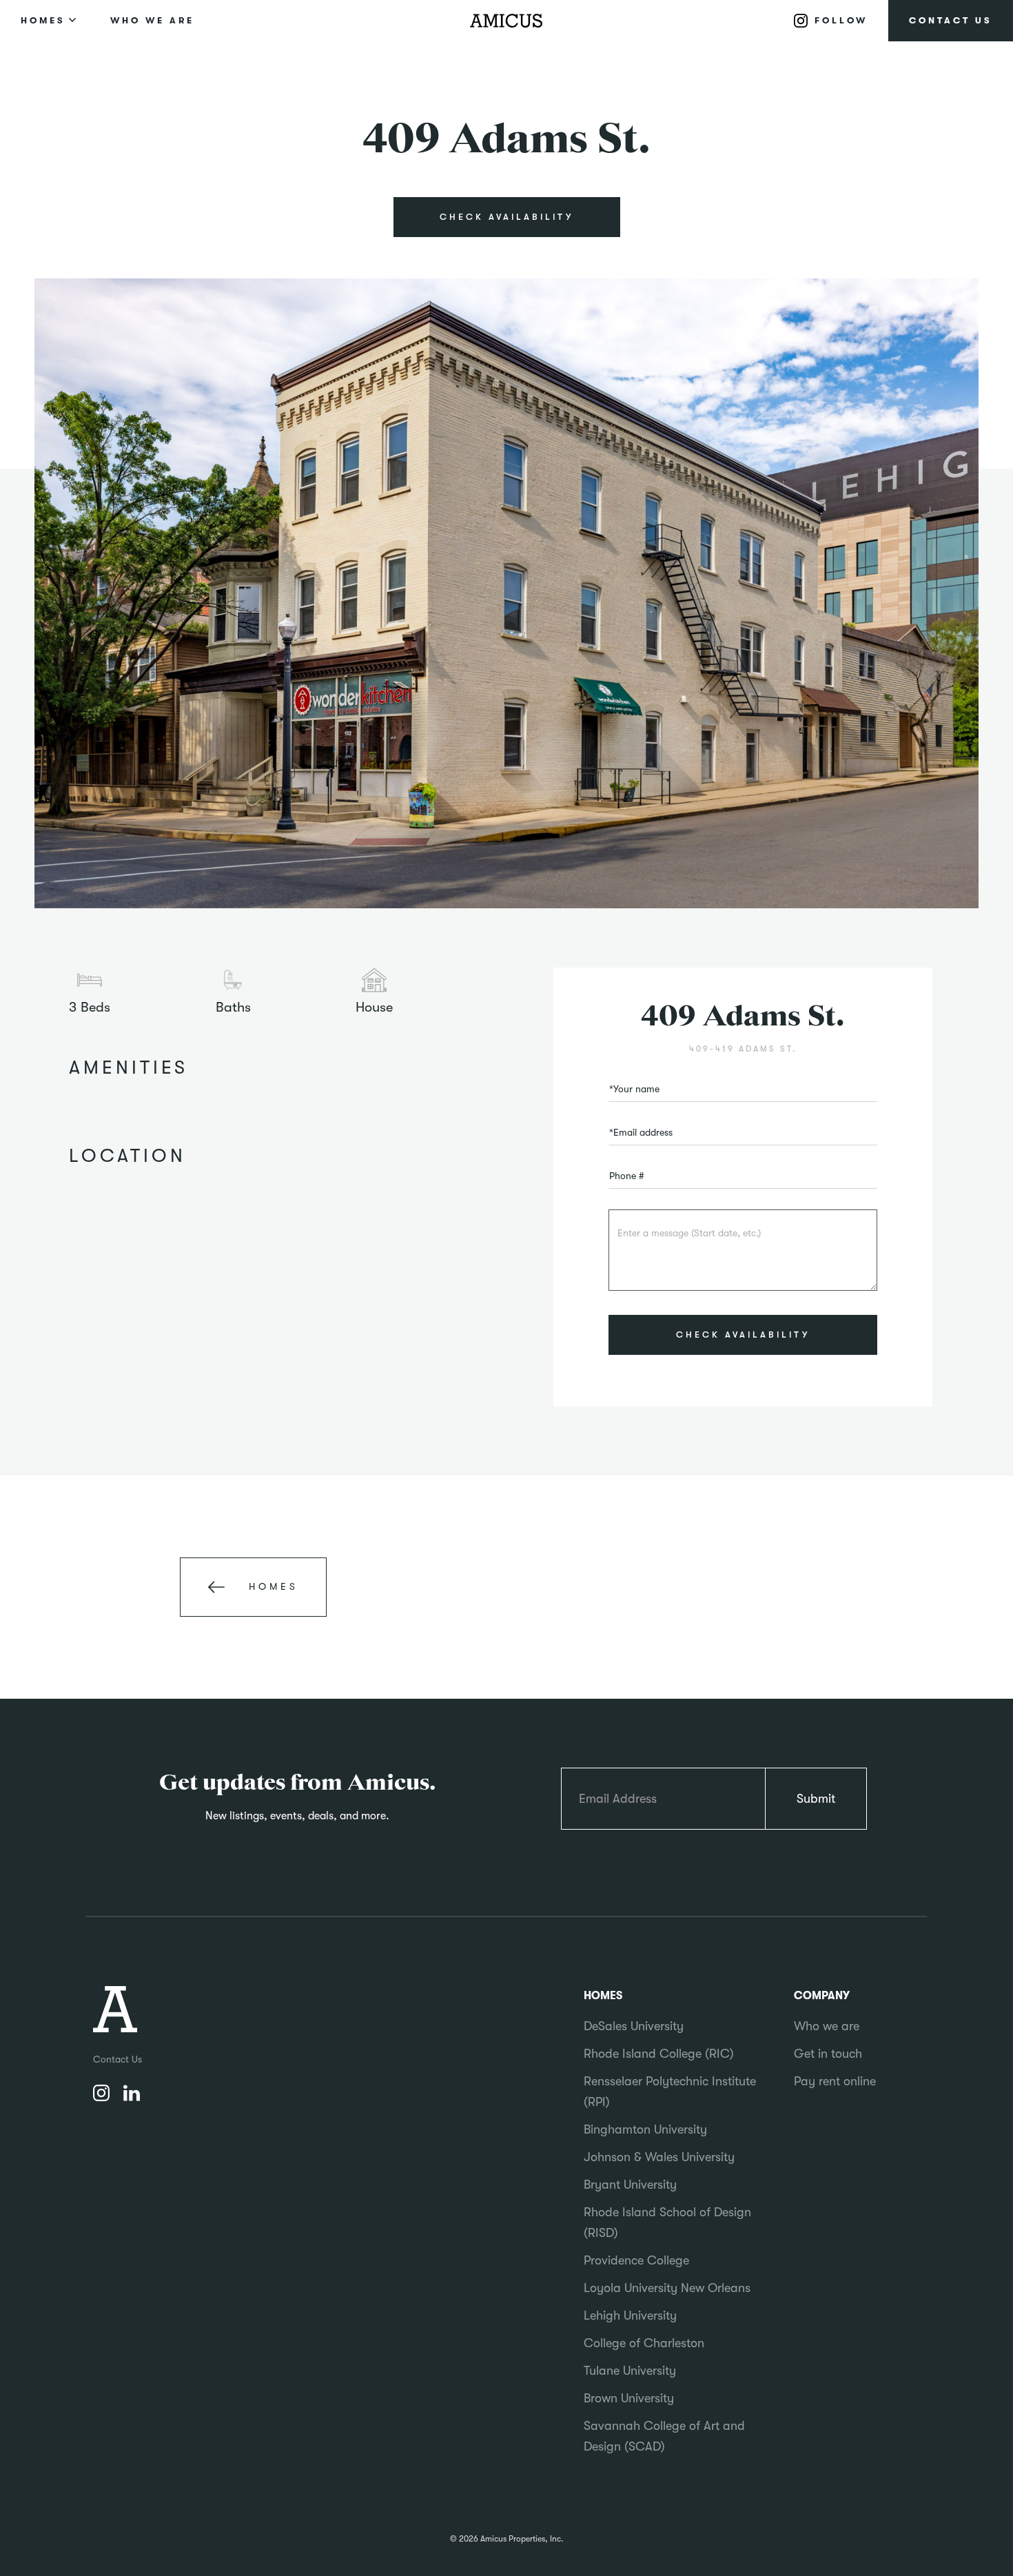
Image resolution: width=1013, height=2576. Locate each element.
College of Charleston (644, 2343)
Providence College (636, 2260)
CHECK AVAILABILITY (506, 217)
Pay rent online (835, 2081)
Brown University (629, 2398)
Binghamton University (645, 2129)
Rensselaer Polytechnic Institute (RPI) (670, 2092)
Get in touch (828, 2054)
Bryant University (630, 2185)
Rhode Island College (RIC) (659, 2054)
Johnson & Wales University (659, 2157)
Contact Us (117, 2059)
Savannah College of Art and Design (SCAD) (664, 2436)
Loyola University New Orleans (667, 2288)
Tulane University (630, 2371)
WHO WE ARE (152, 20)
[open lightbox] (506, 594)
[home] (506, 21)
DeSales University (634, 2026)
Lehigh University (630, 2316)
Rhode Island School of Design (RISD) (667, 2222)
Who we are (827, 2026)
